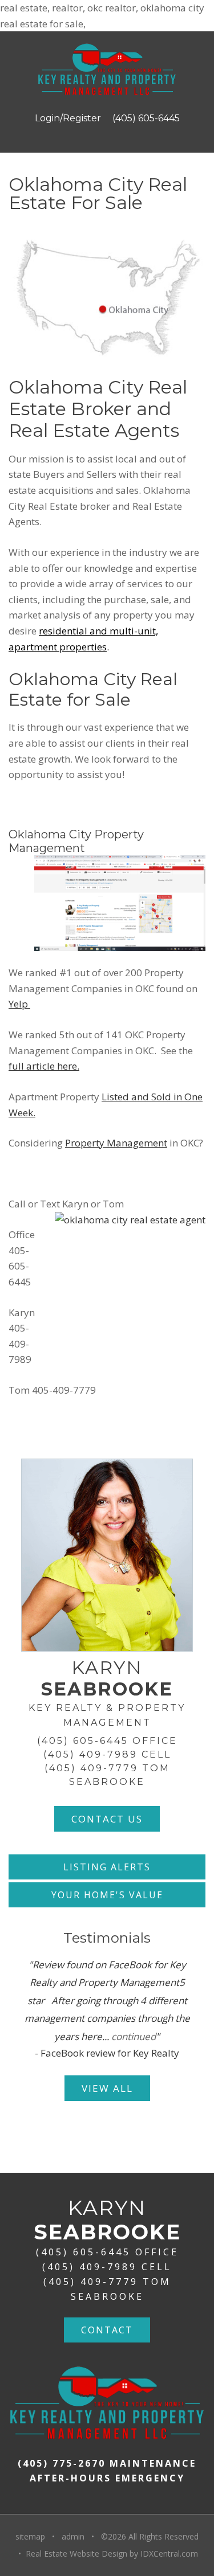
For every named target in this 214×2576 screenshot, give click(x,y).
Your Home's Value (107, 1895)
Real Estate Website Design (76, 2554)
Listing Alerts (107, 1867)
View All (107, 2088)
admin (73, 2536)
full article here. (44, 1066)
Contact (107, 2330)
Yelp (19, 1004)
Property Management (116, 1143)
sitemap (30, 2536)
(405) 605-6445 (146, 118)
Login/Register (68, 118)
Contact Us (107, 1819)
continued (134, 2036)
